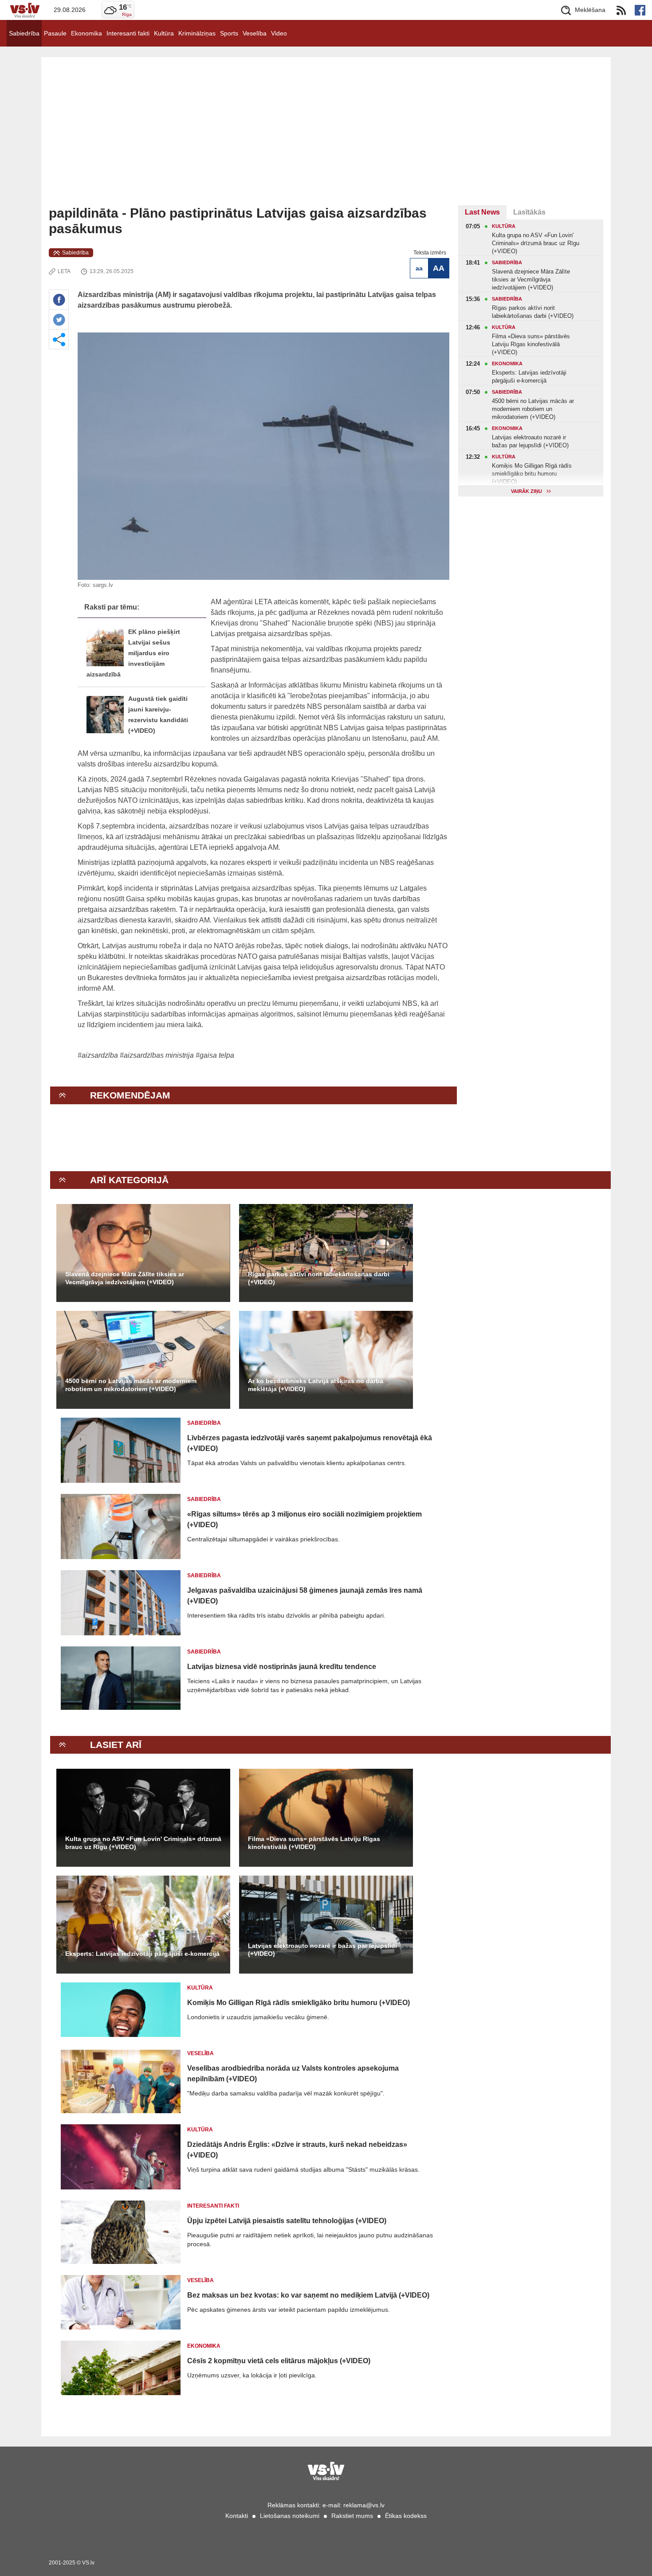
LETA (64, 271)
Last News (482, 212)
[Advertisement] (326, 139)
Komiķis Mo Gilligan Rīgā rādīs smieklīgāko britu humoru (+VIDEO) (299, 2003)
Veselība (255, 33)
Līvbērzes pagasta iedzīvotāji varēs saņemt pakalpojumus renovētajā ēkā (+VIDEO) (310, 1443)
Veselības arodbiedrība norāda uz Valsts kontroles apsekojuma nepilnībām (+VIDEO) (293, 2074)
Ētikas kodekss (406, 2516)
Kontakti (237, 2516)
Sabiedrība (24, 33)
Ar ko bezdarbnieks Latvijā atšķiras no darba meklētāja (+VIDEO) (316, 1385)
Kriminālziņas (197, 33)
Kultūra (164, 33)
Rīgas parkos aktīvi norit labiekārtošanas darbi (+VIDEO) (319, 1278)
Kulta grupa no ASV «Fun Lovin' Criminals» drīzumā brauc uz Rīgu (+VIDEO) (143, 1843)
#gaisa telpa (215, 1055)
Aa (419, 268)
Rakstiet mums (352, 2516)
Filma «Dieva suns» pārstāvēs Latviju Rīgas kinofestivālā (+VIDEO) (314, 1843)
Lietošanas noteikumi (290, 2516)
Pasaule (55, 33)
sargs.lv (103, 585)
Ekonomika (86, 33)
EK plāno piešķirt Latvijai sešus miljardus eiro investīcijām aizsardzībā (133, 653)
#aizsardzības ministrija (157, 1055)
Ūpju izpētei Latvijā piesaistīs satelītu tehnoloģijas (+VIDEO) (287, 2221)
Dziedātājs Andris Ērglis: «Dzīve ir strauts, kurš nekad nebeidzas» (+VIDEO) (297, 2150)
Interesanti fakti (128, 33)
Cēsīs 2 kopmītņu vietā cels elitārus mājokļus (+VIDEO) (279, 2361)
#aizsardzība (98, 1055)
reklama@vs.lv (364, 2505)
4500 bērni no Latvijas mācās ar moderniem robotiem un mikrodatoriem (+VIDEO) (131, 1385)
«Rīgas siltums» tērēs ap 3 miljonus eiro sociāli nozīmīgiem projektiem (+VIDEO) (304, 1519)
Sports (229, 33)
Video (279, 33)
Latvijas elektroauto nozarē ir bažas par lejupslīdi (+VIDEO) (322, 1950)
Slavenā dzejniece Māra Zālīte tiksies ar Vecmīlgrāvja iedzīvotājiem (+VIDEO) (125, 1278)
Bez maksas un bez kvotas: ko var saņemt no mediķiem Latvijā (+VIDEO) (308, 2295)
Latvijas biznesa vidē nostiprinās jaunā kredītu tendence (282, 1667)
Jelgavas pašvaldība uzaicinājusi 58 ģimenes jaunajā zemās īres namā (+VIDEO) (305, 1596)
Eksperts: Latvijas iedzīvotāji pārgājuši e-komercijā (142, 1954)
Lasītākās (529, 212)
